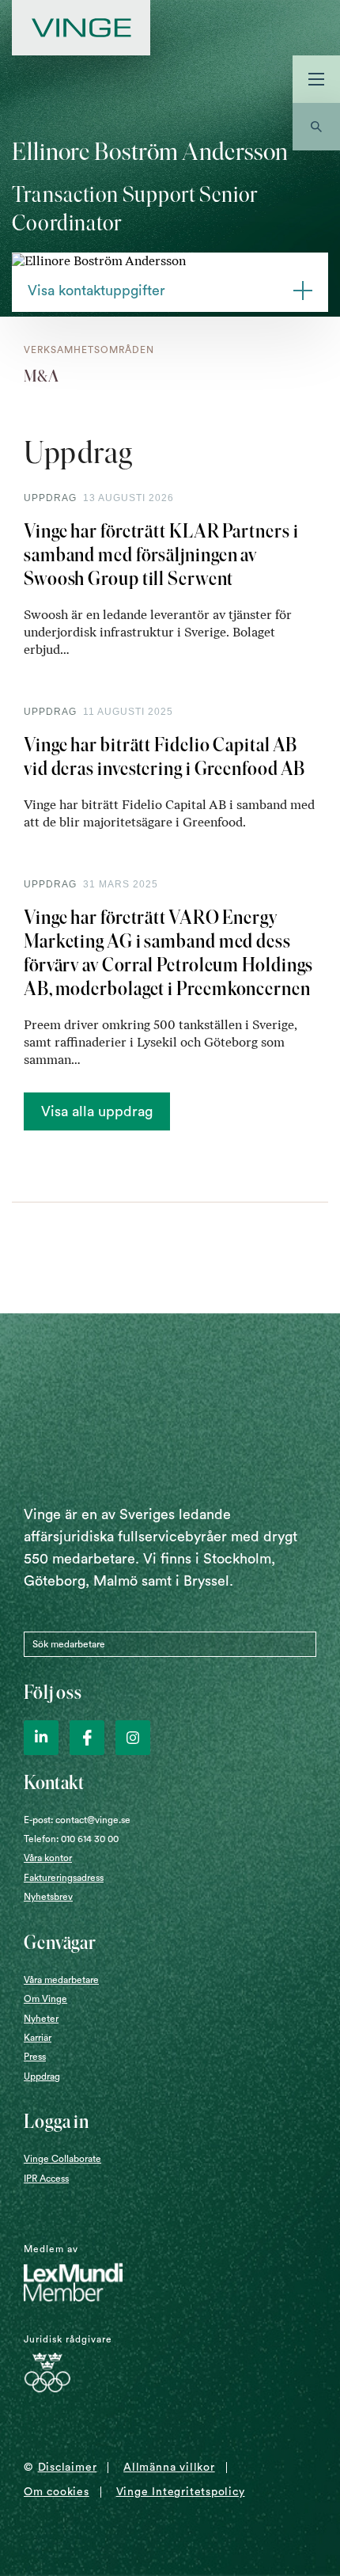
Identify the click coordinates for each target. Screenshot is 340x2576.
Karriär (38, 2038)
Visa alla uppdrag (97, 1111)
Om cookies (57, 2492)
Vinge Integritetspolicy (181, 2492)
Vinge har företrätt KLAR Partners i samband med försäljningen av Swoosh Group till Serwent (161, 555)
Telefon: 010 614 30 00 (71, 1839)
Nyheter (41, 2019)
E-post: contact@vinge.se (77, 1820)
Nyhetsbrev (48, 1897)
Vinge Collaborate (62, 2159)
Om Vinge (45, 1999)
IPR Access (46, 2179)
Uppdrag (42, 2076)
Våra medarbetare (61, 1980)
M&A (42, 376)
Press (35, 2057)
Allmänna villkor (169, 2468)
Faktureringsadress (64, 1878)
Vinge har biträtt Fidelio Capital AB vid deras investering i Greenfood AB (164, 756)
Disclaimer (68, 2468)
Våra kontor (48, 1858)
